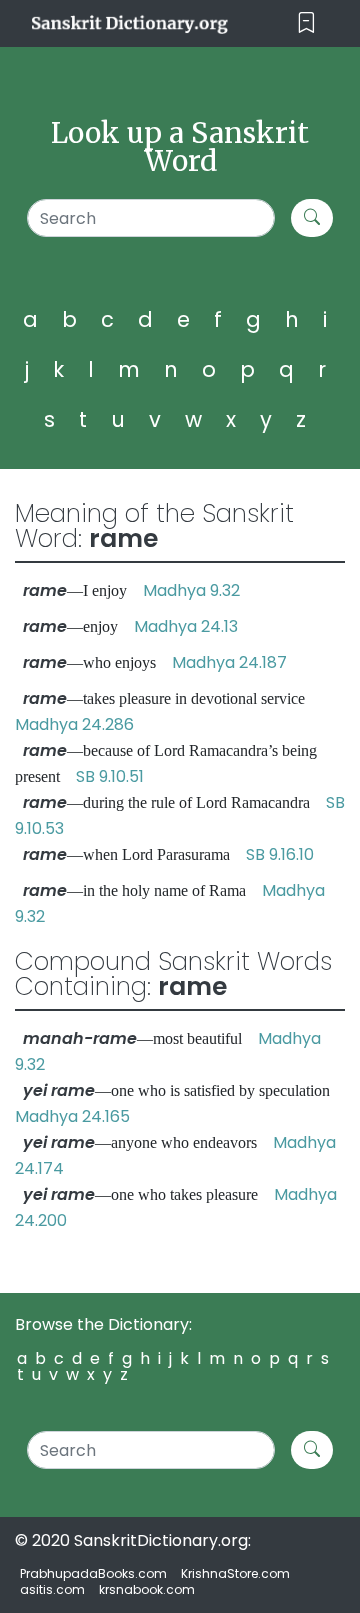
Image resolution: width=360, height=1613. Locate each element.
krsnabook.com (147, 1589)
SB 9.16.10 (280, 854)
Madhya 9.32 (191, 590)
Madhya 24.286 (74, 724)
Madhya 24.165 (72, 1116)
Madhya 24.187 (229, 662)
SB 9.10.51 (110, 776)
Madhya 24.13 (186, 626)
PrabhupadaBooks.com (93, 1573)
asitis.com (52, 1589)
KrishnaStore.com (235, 1573)
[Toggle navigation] (306, 23)
